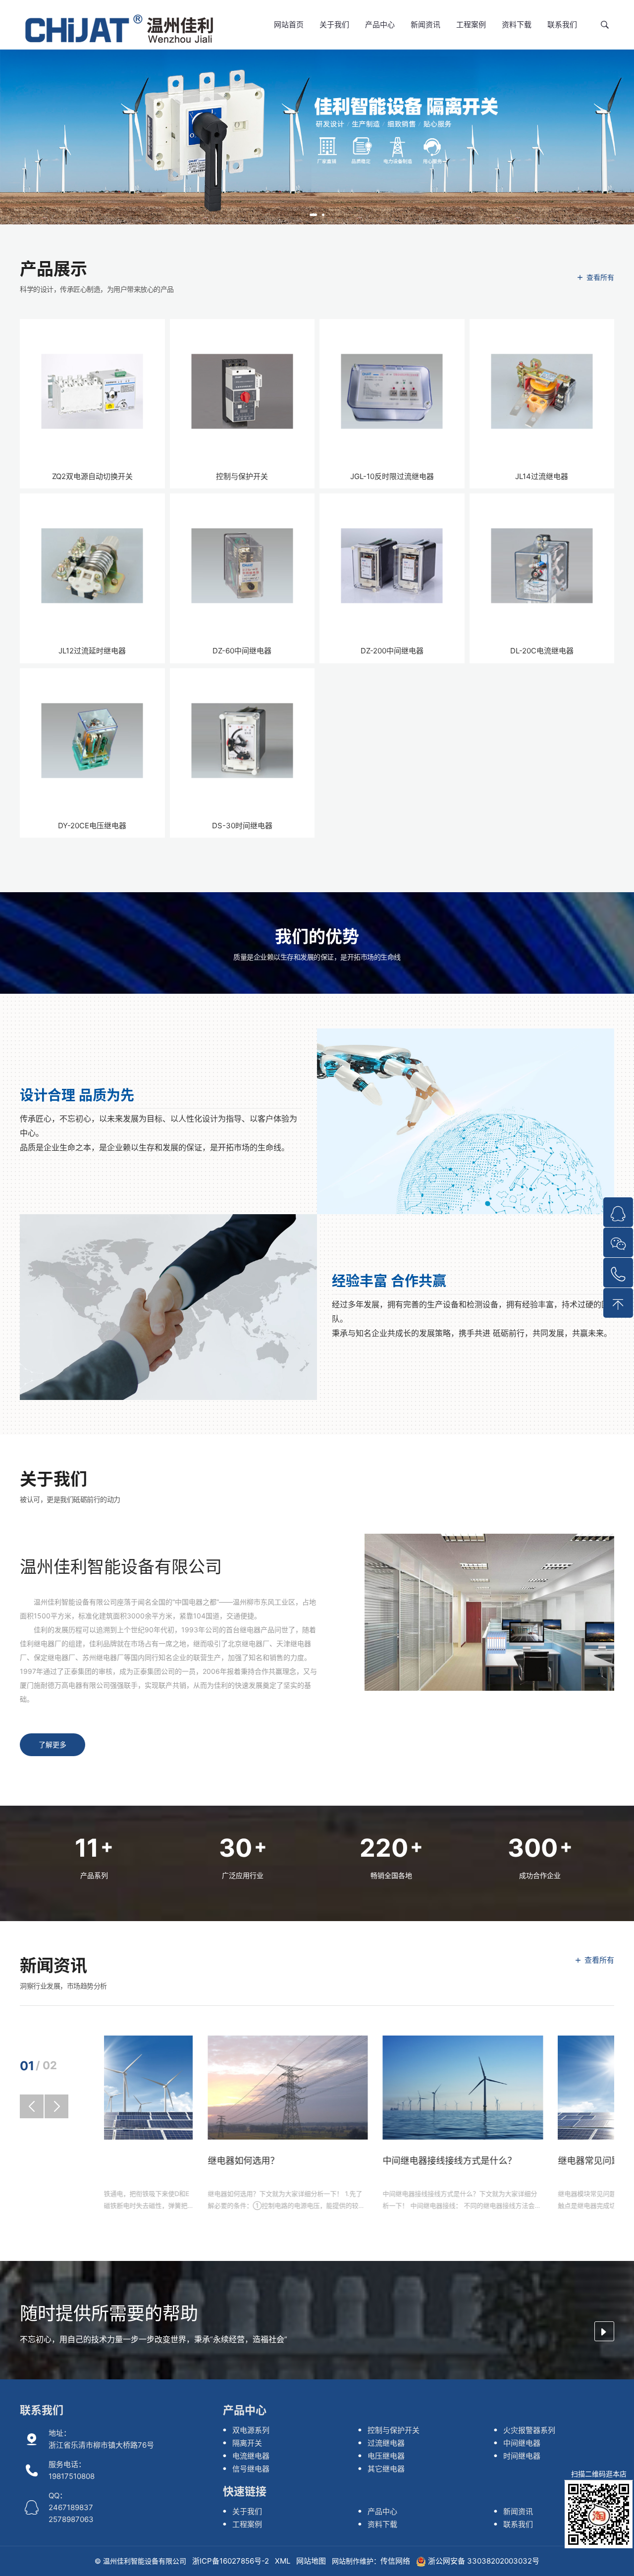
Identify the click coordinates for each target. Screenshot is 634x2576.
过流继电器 (386, 2443)
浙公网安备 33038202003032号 (483, 2561)
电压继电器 (386, 2456)
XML (283, 2561)
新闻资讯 (425, 25)
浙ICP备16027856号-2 (231, 2561)
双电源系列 (251, 2430)
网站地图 (311, 2561)
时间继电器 (522, 2456)
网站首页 (289, 25)
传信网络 (395, 2561)
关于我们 (334, 25)
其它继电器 (386, 2469)
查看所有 (600, 277)
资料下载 (517, 25)
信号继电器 (251, 2469)
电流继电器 (251, 2456)
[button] (313, 215)
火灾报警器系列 (529, 2430)
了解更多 (53, 1744)
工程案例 (471, 25)
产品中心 (380, 25)
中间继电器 (522, 2443)
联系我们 (562, 25)
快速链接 (245, 2491)
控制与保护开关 (394, 2430)
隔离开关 (247, 2443)
